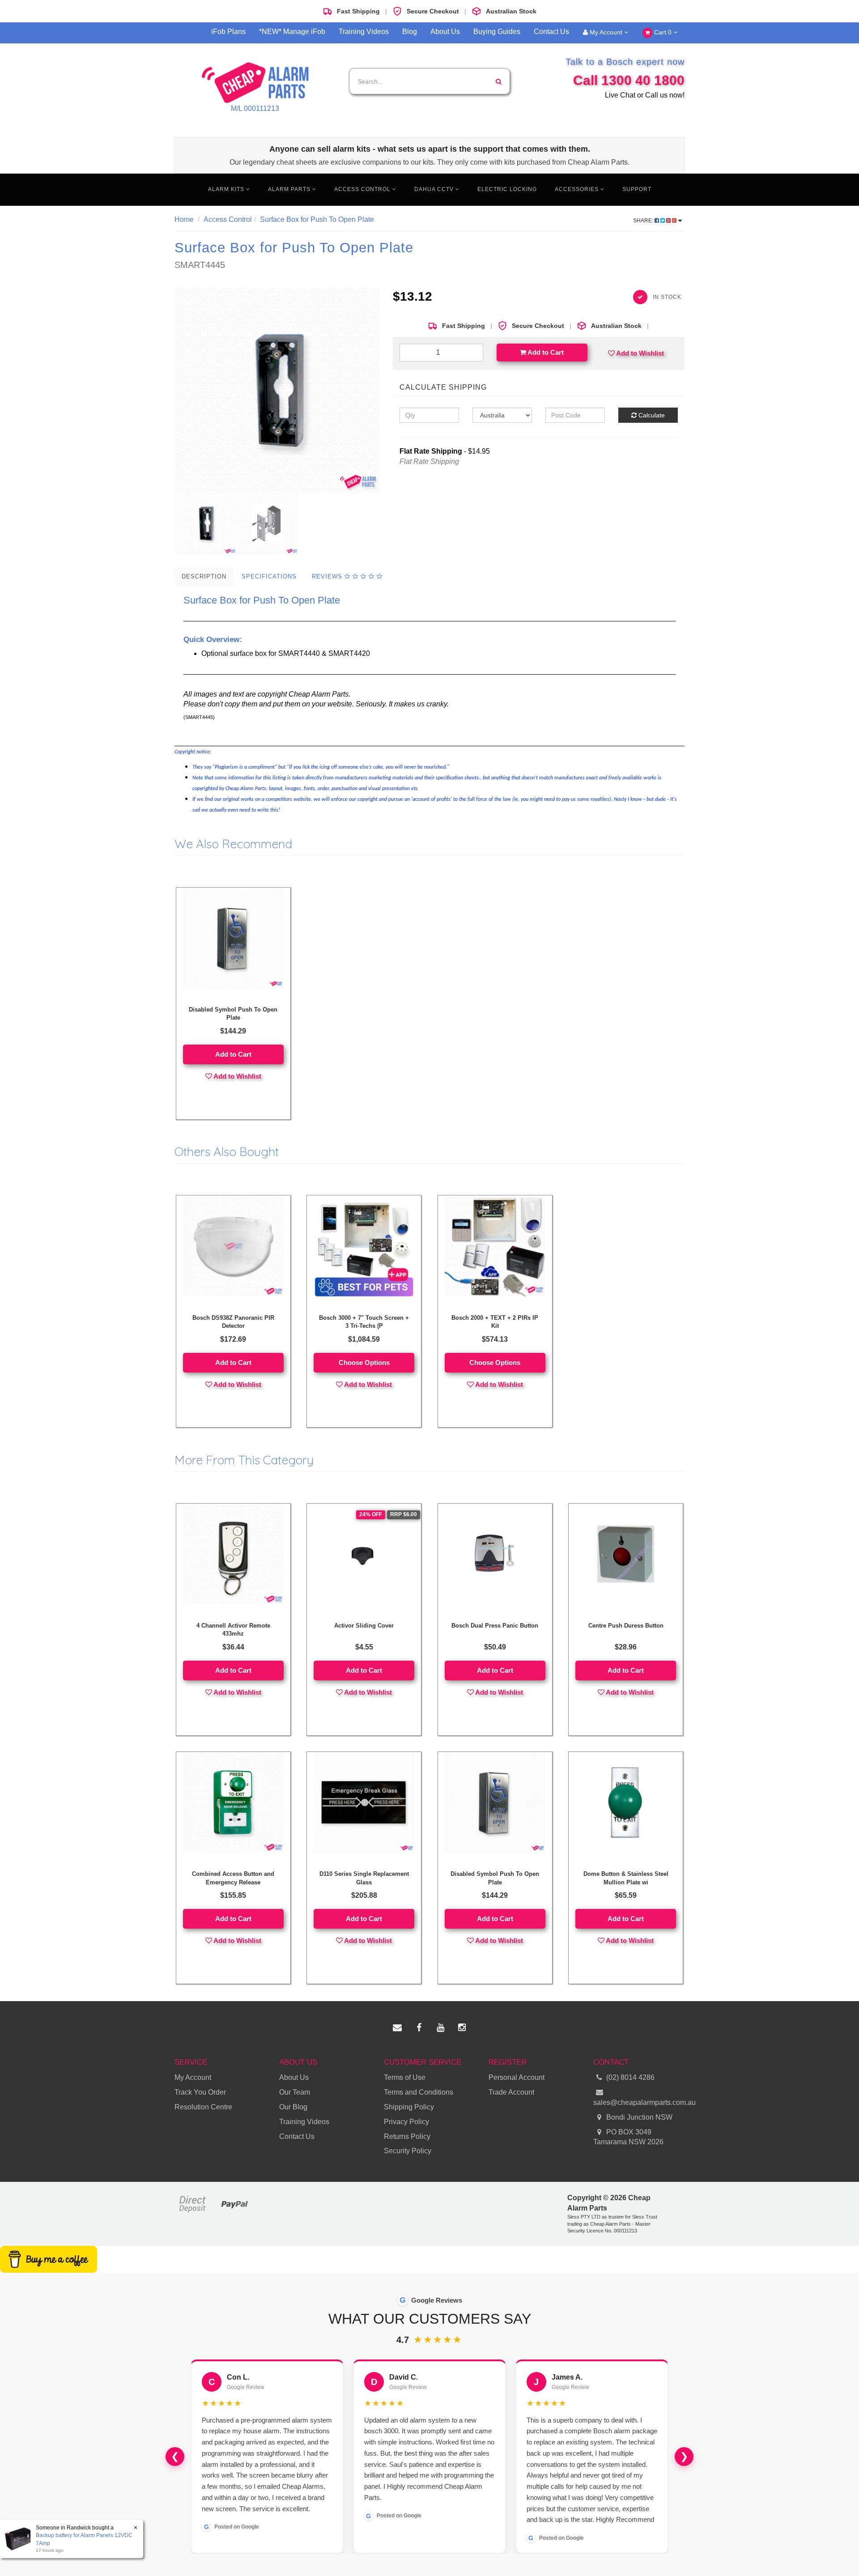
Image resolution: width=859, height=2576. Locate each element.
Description (204, 576)
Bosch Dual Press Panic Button (495, 1626)
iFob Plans (228, 32)
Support (637, 189)
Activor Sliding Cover (364, 1626)
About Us (445, 32)
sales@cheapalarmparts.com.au (639, 2102)
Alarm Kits (227, 189)
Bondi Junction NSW (638, 2117)
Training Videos (364, 32)
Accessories (578, 189)
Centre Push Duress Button (626, 1626)
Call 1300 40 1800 (629, 80)
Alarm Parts (290, 189)
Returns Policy (407, 2136)
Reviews (328, 576)
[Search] (499, 81)
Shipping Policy (409, 2107)
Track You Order (200, 2092)
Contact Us (551, 32)
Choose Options (364, 1362)
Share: (644, 221)
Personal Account (517, 2077)
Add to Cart (545, 352)
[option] (277, 390)
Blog (410, 32)
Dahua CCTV (435, 189)
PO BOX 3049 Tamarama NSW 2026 (628, 2137)
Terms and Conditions (419, 2092)
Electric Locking (507, 189)
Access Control (363, 189)
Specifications (269, 576)
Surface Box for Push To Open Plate (317, 219)
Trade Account (511, 2092)
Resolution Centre (203, 2107)
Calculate (651, 415)
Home (184, 219)
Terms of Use (405, 2077)
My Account (606, 32)
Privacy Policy (406, 2122)
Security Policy (408, 2151)
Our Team (295, 2092)
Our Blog (293, 2107)
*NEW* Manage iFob (292, 32)
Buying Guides (497, 32)
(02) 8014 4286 (630, 2077)
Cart (662, 32)
